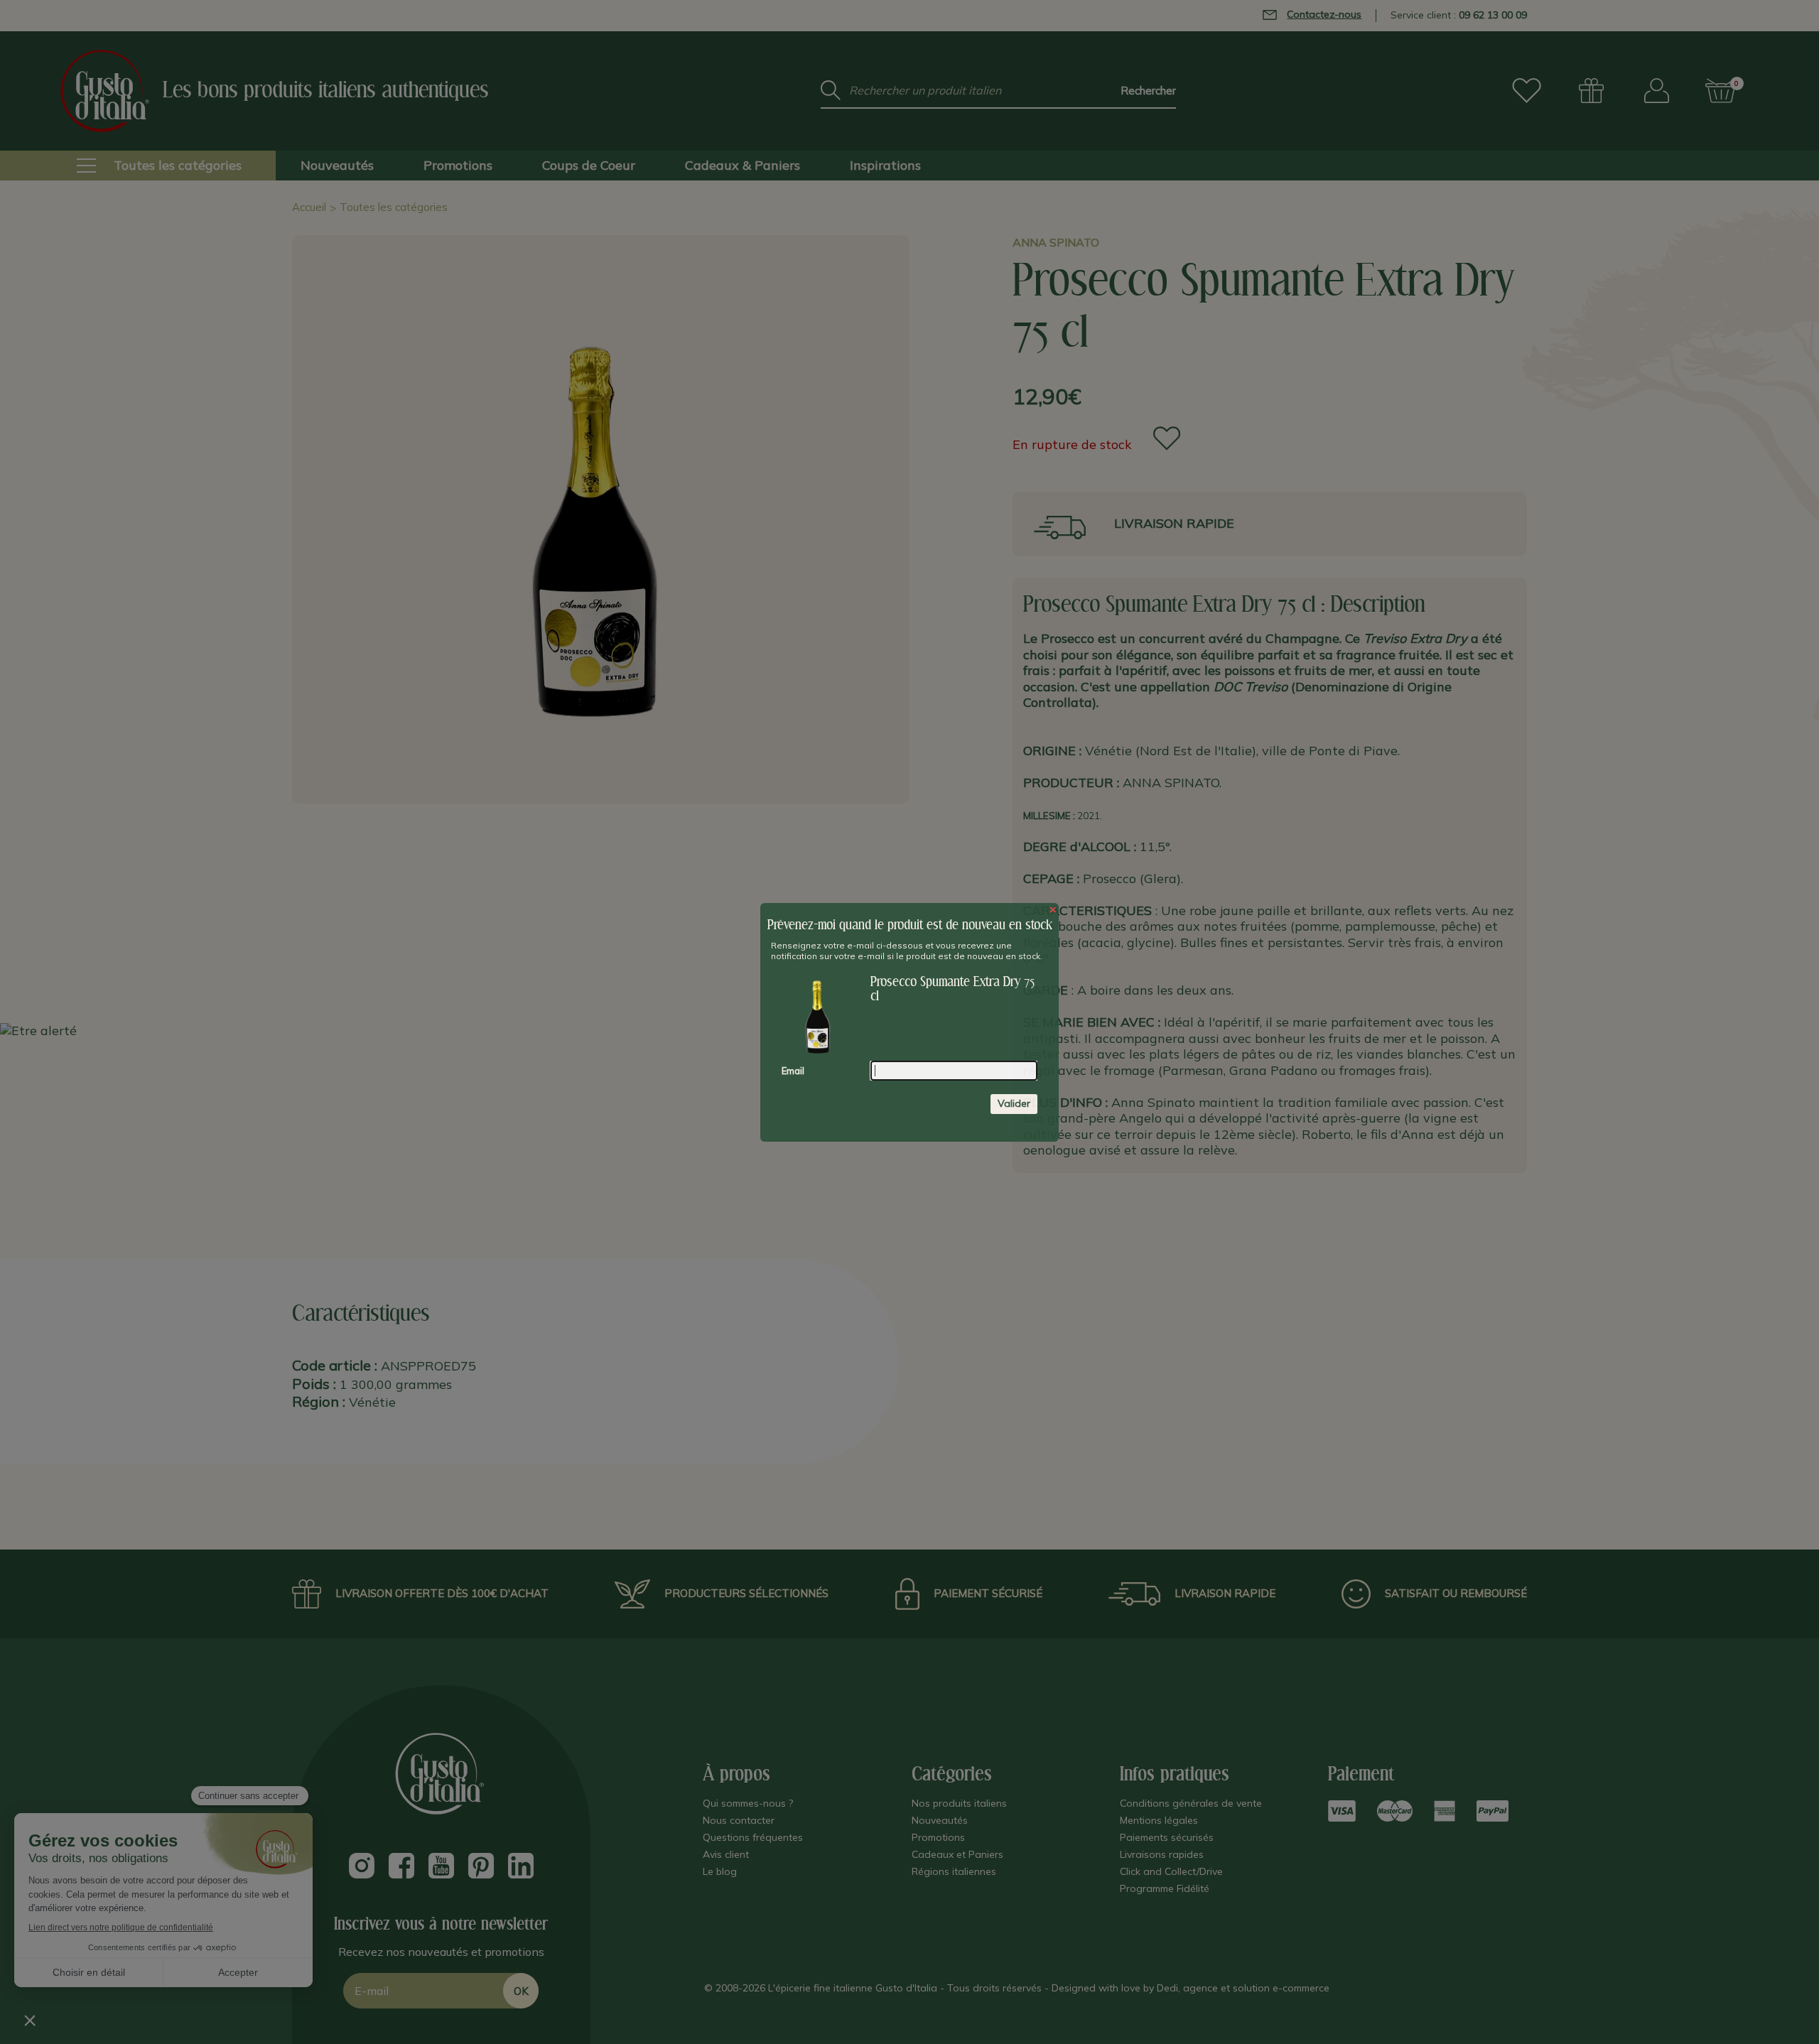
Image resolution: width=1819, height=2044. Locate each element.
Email (793, 1071)
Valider (1014, 1103)
